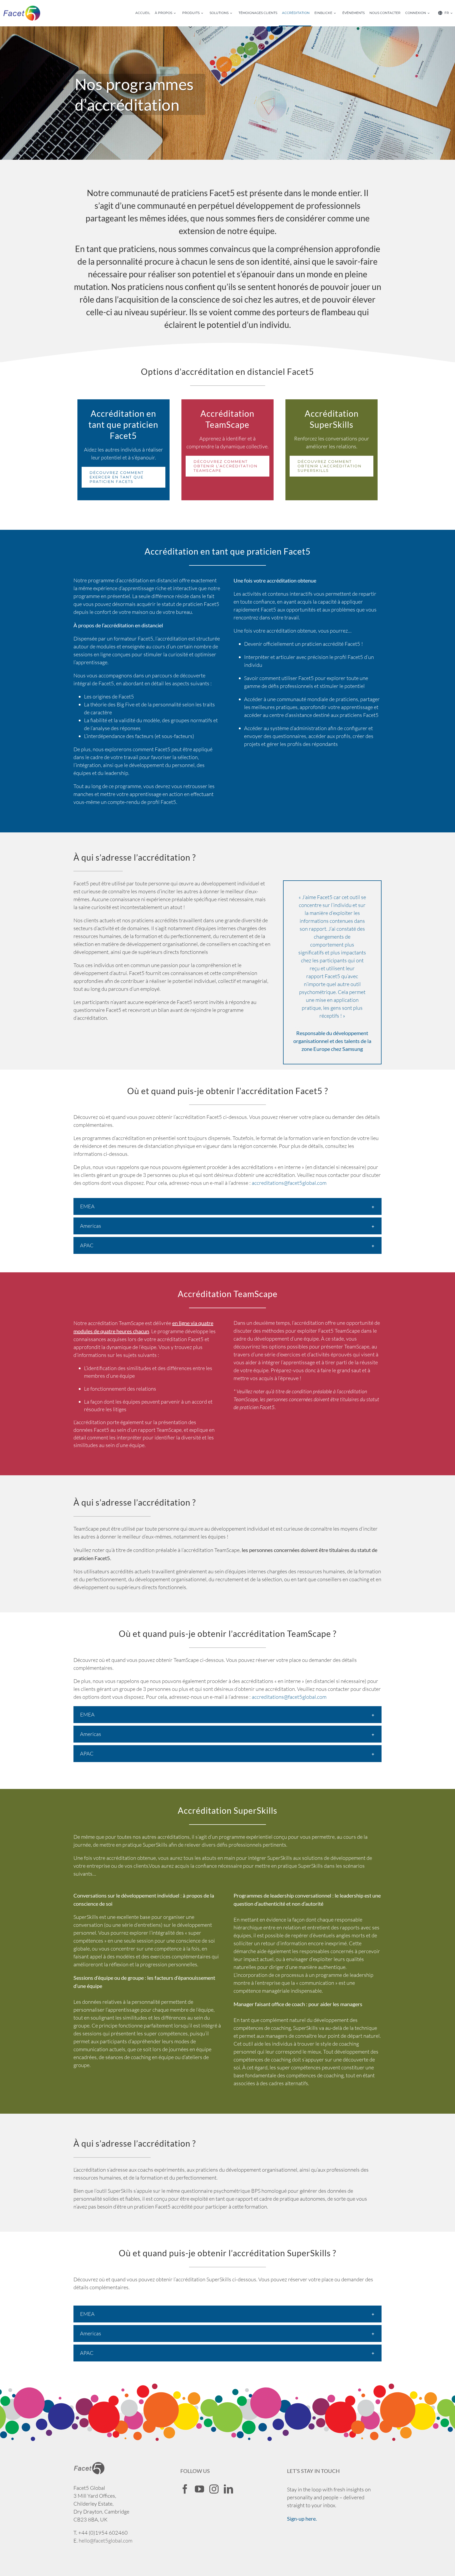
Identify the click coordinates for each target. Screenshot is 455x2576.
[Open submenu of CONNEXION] (430, 13)
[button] (227, 1206)
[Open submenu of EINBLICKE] (337, 13)
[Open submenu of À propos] (176, 13)
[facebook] (185, 2489)
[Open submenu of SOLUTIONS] (233, 13)
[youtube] (199, 2489)
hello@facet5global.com (106, 2541)
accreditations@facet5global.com (289, 1183)
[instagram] (214, 2489)
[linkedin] (228, 2489)
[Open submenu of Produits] (204, 13)
